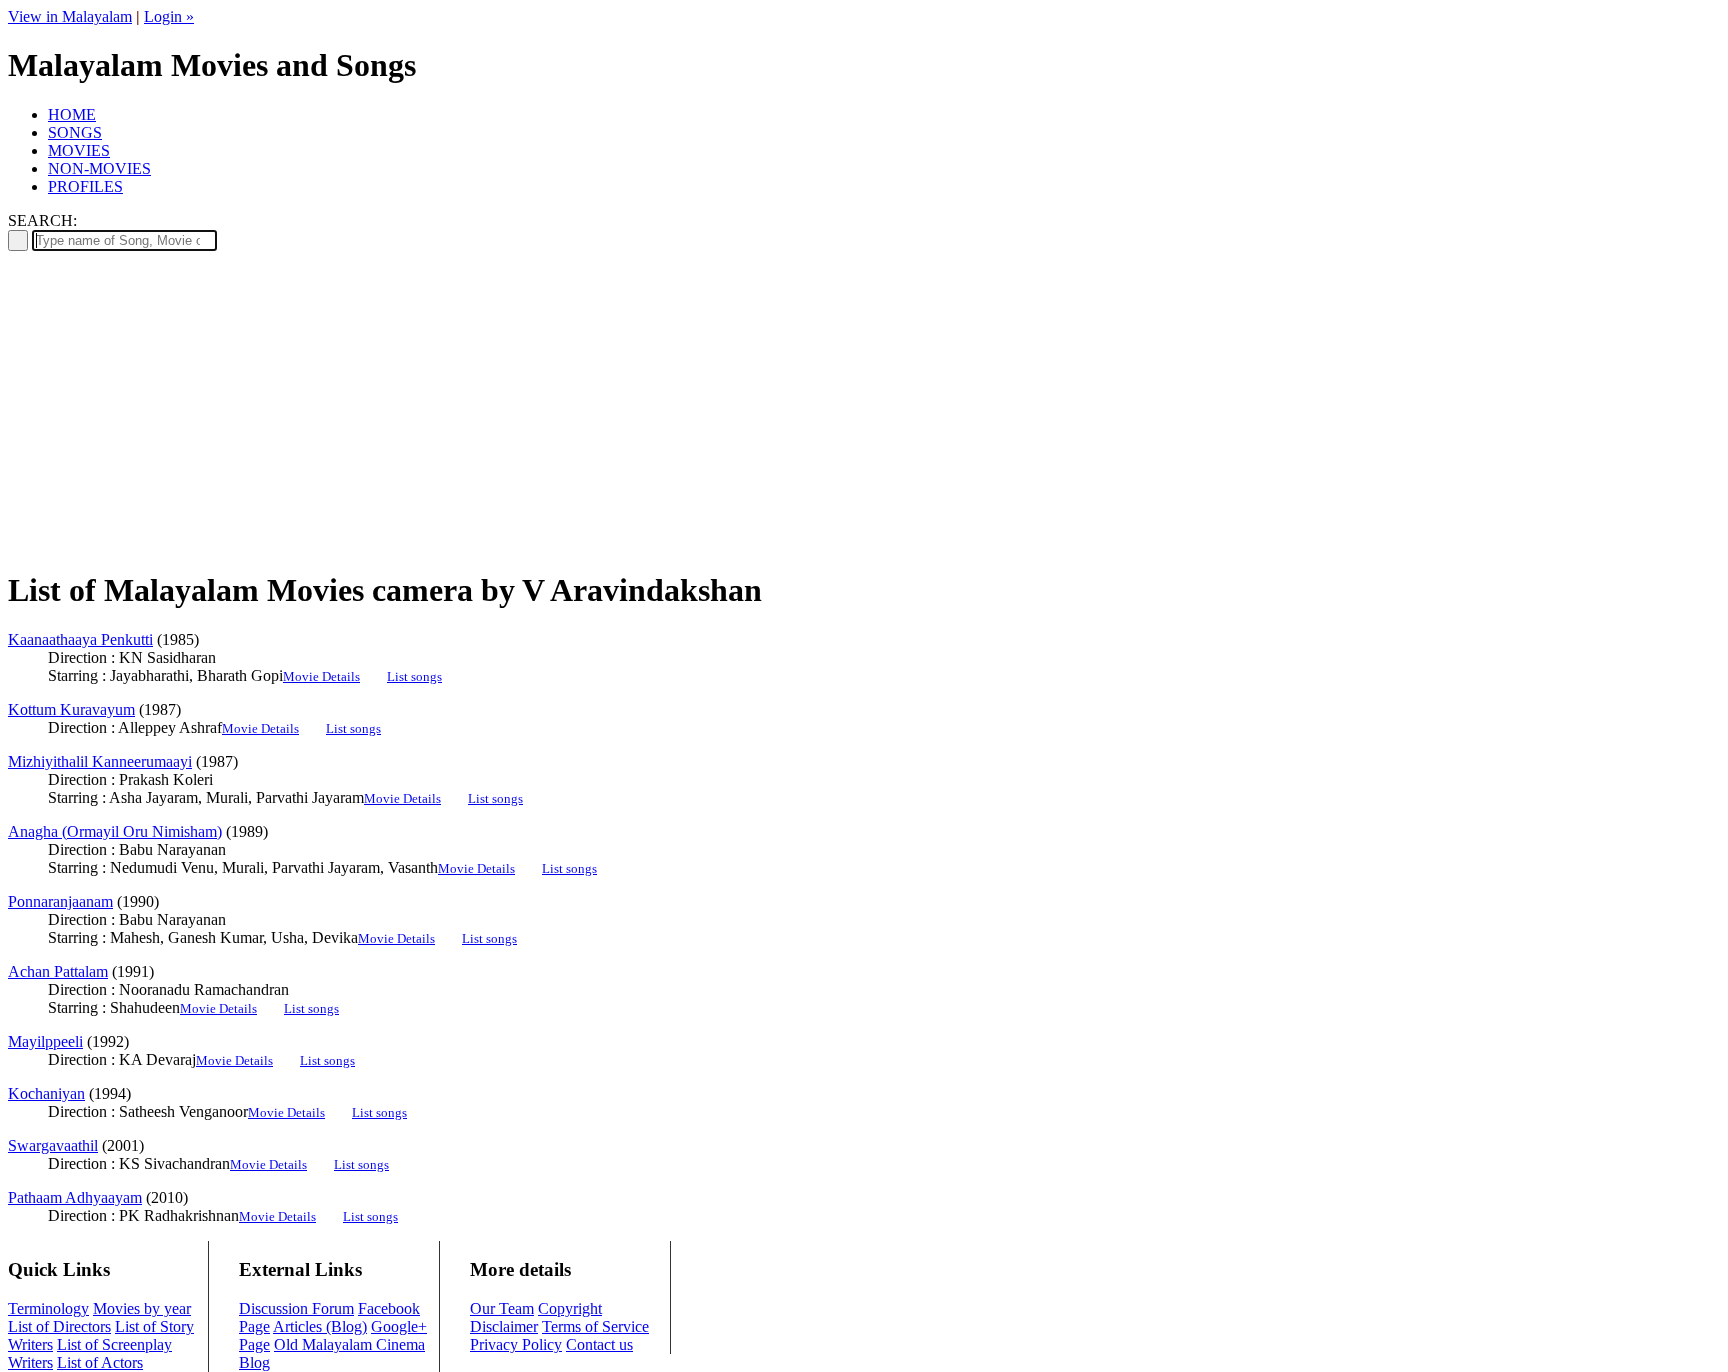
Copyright (570, 1308)
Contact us (599, 1344)
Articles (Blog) (320, 1326)
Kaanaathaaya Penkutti (80, 639)
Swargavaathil (53, 1145)
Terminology (48, 1308)
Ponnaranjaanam (60, 901)
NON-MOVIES (99, 168)
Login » (169, 16)
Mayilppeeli (45, 1041)
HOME (72, 114)
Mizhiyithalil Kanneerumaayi (100, 761)
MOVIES (79, 150)
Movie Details (321, 676)
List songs (414, 676)
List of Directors (59, 1326)
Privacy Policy (516, 1344)
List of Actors (100, 1362)
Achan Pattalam (58, 971)
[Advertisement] (864, 411)
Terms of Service (595, 1326)
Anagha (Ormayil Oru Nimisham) (115, 831)
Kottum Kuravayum (71, 709)
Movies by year (142, 1308)
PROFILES (85, 186)
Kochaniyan (46, 1093)
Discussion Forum (296, 1308)
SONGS (75, 132)
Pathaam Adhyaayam (75, 1197)
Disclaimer (504, 1326)
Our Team (502, 1308)
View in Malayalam (70, 16)
